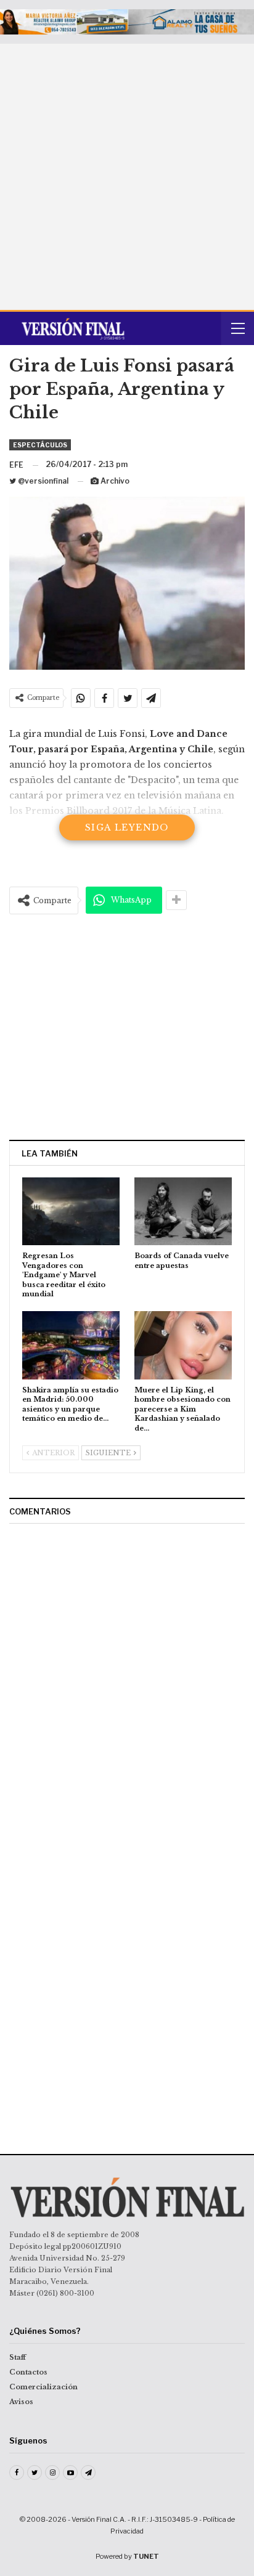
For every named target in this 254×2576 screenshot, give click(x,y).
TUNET (146, 2556)
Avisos (21, 2402)
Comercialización (43, 2387)
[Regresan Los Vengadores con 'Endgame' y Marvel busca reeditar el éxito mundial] (71, 1212)
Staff (18, 2357)
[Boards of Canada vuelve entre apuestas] (183, 1212)
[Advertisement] (127, 177)
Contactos (28, 2372)
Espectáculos (40, 445)
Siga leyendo (127, 827)
